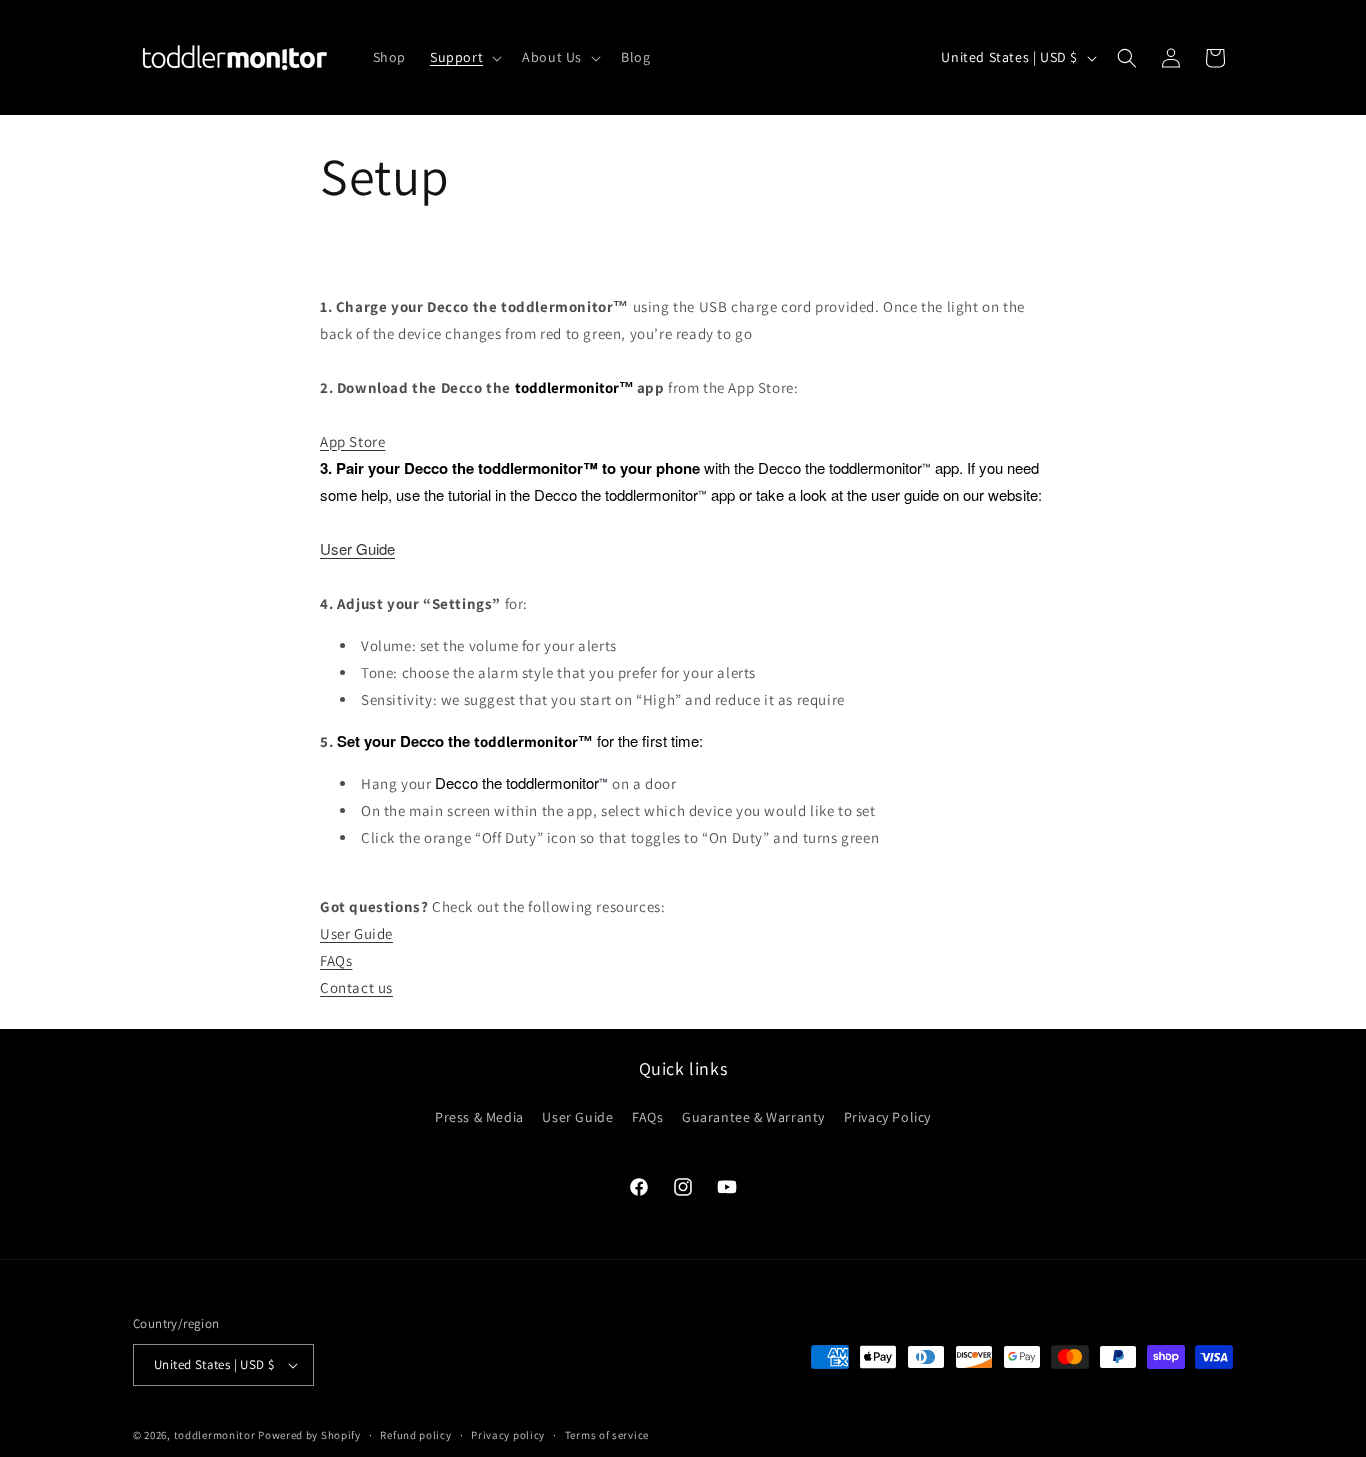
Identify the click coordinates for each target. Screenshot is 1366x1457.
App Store (352, 441)
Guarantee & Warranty (753, 1117)
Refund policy (415, 1435)
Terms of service (607, 1435)
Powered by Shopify (309, 1435)
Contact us (356, 987)
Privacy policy (508, 1435)
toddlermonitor (215, 1435)
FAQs (336, 960)
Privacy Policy (887, 1117)
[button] (464, 57)
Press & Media (479, 1117)
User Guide (357, 548)
